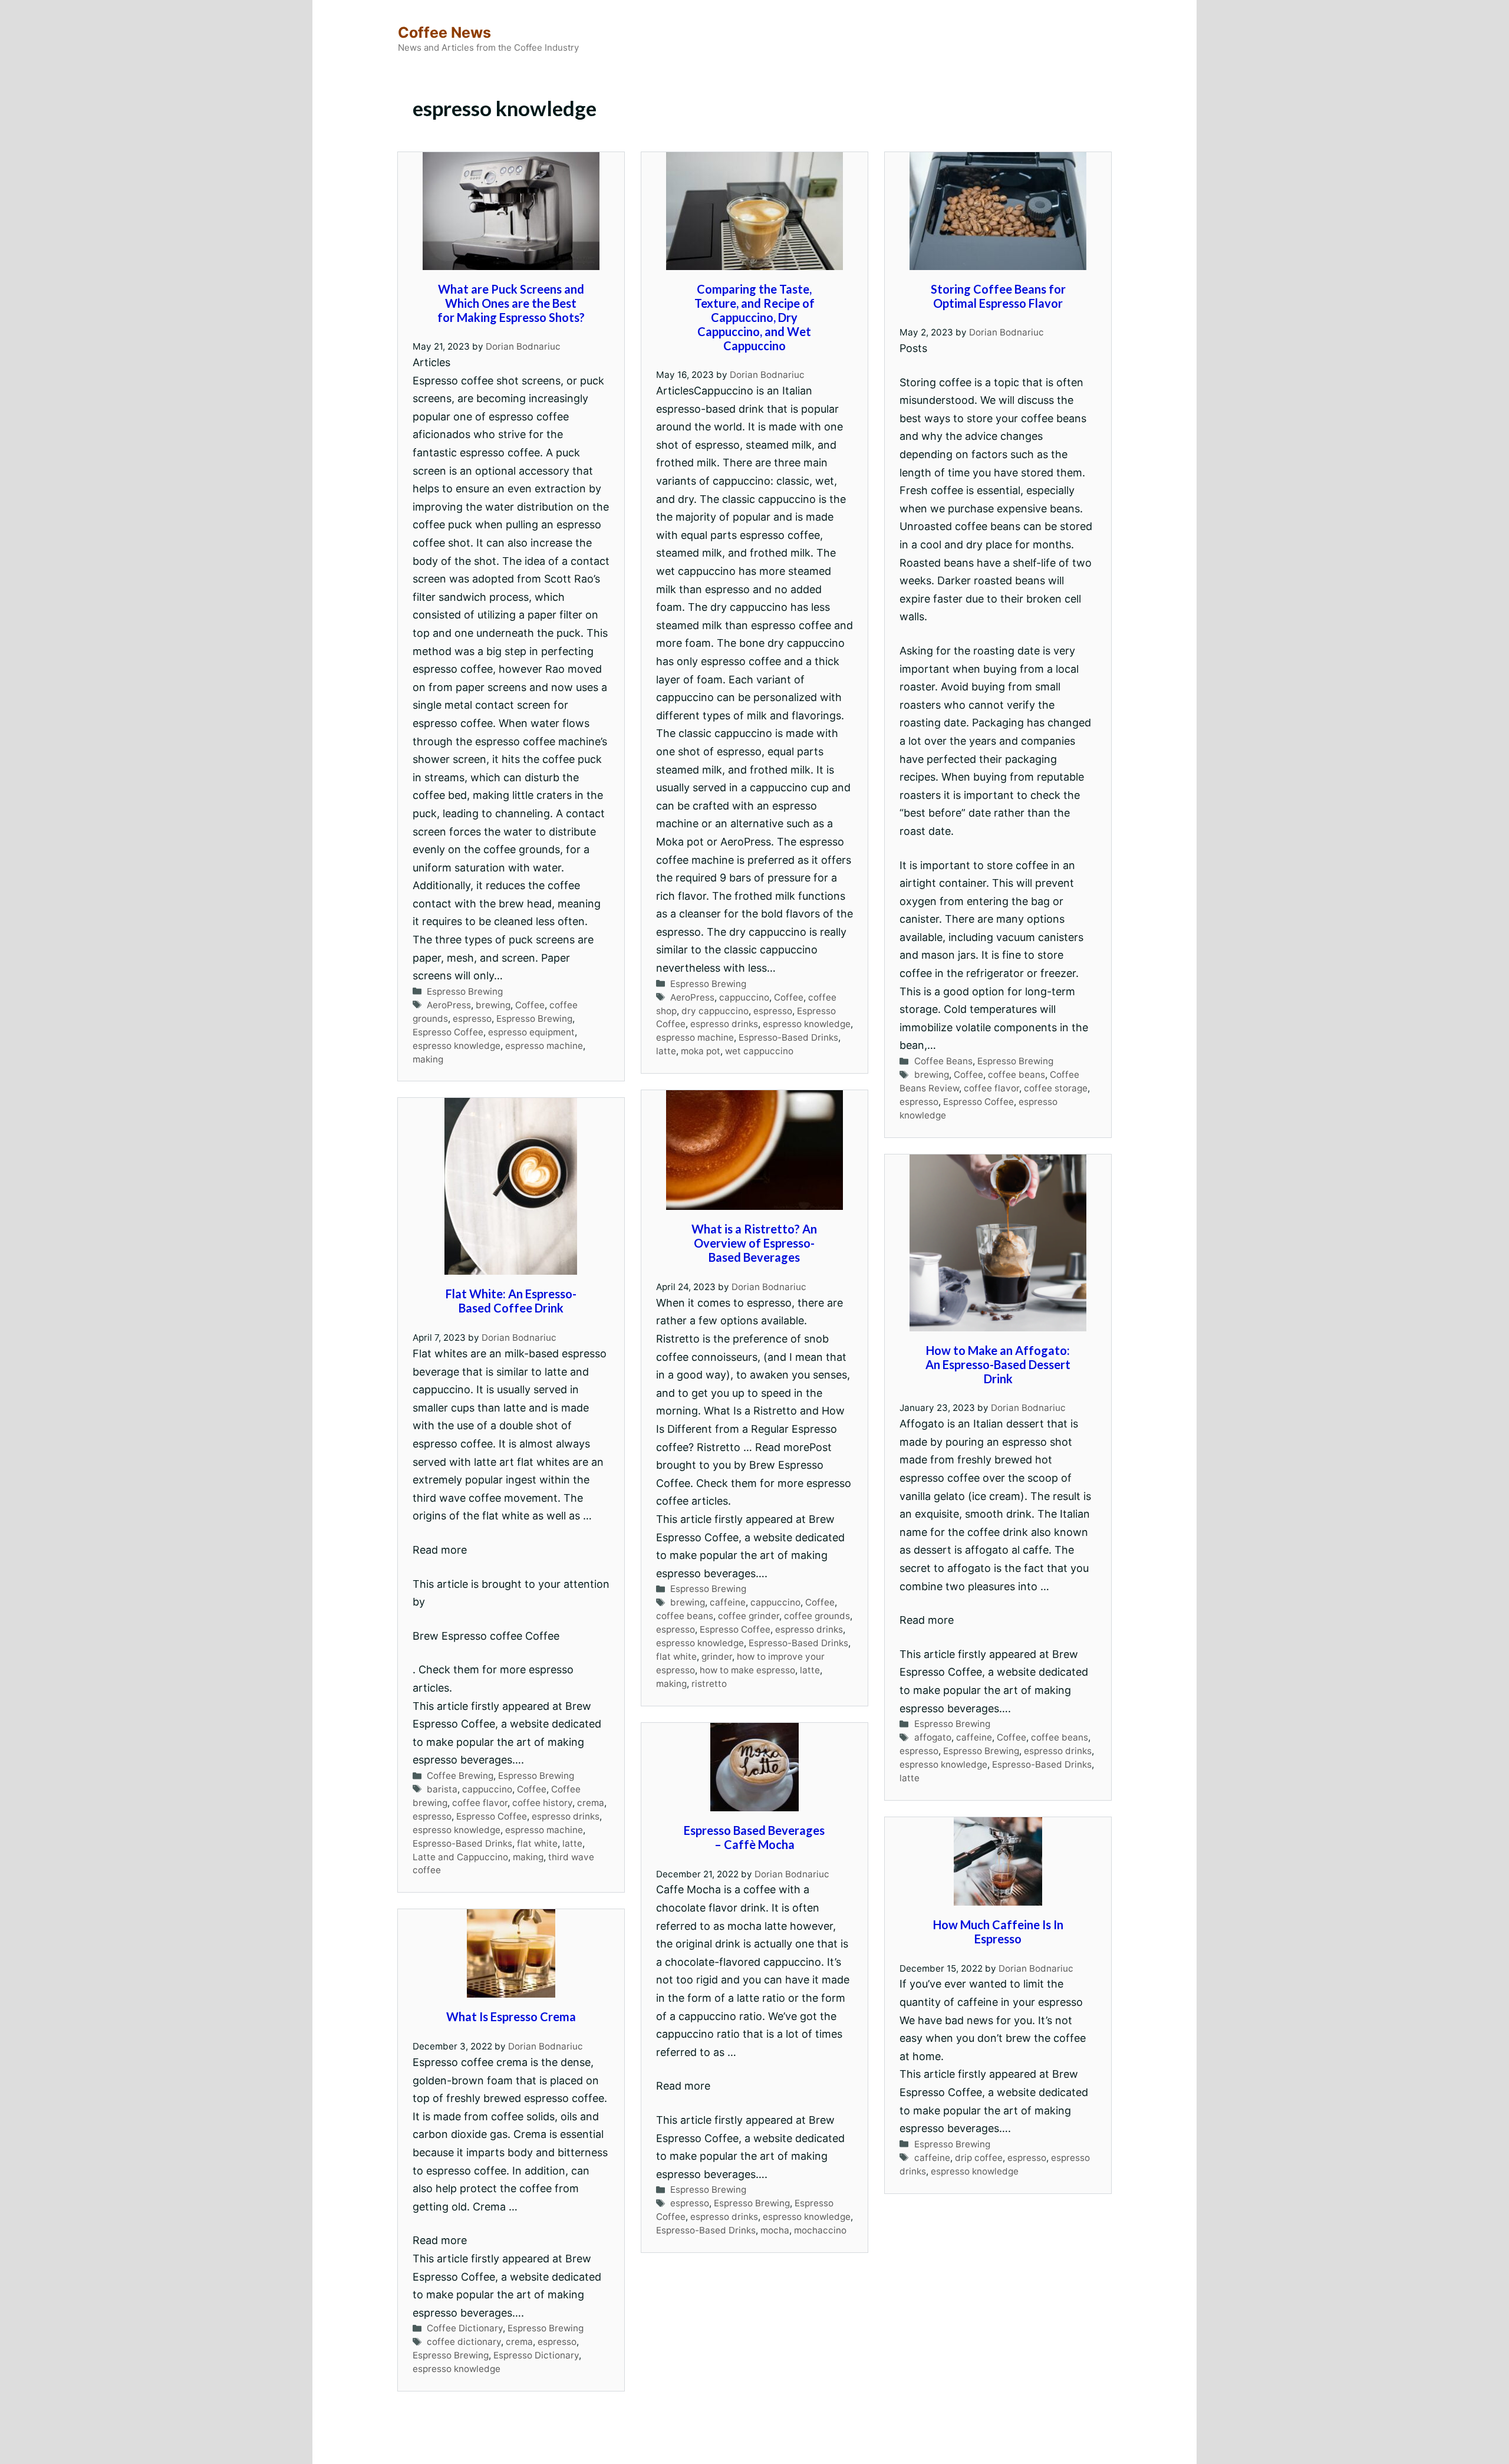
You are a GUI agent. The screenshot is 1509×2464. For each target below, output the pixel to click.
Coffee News (444, 32)
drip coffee (979, 2158)
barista (442, 1789)
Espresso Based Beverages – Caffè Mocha (754, 1837)
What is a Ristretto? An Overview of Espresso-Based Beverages (754, 1243)
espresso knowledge (457, 1046)
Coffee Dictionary (465, 2328)
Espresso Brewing (465, 991)
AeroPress (449, 1005)
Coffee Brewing (460, 1776)
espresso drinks (724, 1024)
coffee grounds (817, 1616)
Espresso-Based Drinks (788, 1037)
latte (666, 1051)
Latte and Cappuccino (460, 1857)
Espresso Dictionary (536, 2355)
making (428, 1059)
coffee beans (1017, 1075)
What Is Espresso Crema (511, 2016)
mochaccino (820, 2230)
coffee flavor (991, 1088)
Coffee (530, 1005)
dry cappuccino (715, 1011)
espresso (472, 1019)
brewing (493, 1005)
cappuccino (744, 997)
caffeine (728, 1602)
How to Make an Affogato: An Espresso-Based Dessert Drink (998, 1364)
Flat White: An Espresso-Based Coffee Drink (511, 1301)
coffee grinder (749, 1616)
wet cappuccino (759, 1051)
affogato (933, 1737)
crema (591, 1803)
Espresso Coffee (448, 1032)
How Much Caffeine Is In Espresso (998, 1932)
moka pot (701, 1051)
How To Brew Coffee (767, 2444)
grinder (717, 1657)
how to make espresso (747, 1670)
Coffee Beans (943, 1061)
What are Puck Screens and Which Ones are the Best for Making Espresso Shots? (511, 303)
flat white (676, 1657)
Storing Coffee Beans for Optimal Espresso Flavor (998, 296)
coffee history (542, 1803)
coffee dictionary (464, 2342)
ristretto (709, 1684)
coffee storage (1056, 1088)
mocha (775, 2230)
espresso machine (544, 1046)
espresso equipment (531, 1032)
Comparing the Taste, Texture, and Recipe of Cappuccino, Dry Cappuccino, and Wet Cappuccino (754, 317)
